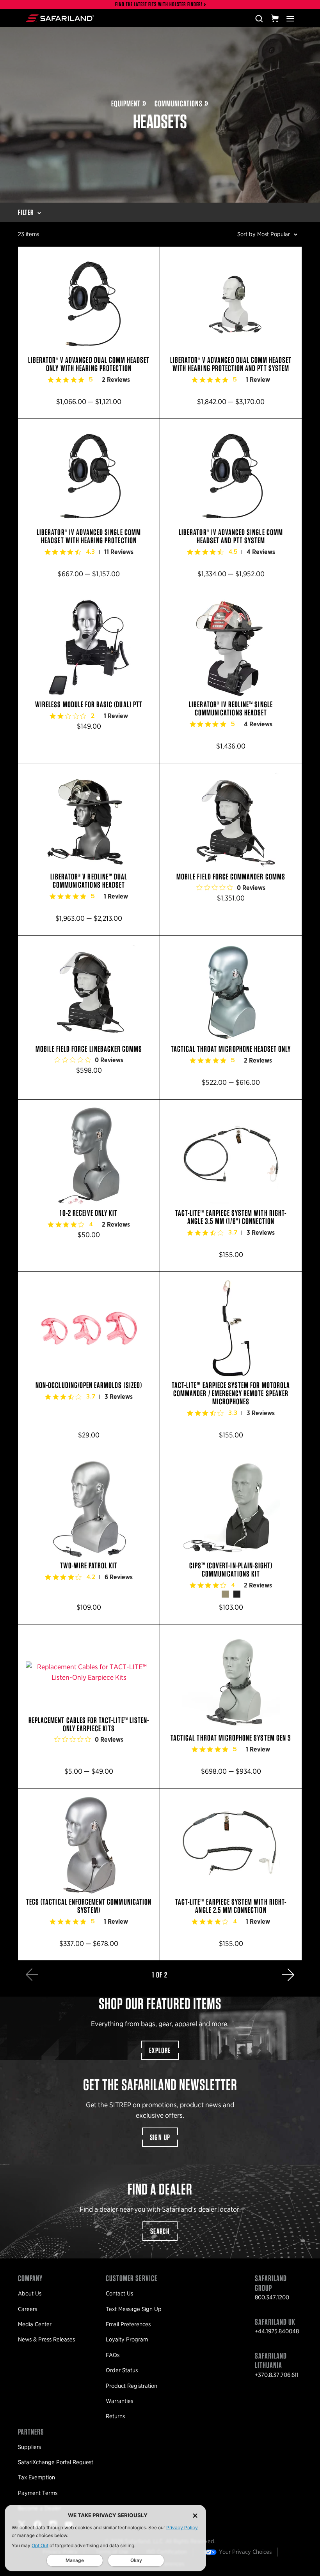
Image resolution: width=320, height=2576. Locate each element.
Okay (136, 2560)
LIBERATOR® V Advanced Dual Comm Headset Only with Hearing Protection (89, 333)
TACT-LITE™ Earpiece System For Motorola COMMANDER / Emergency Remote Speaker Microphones (231, 1362)
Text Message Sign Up (134, 2309)
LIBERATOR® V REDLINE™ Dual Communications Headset (89, 849)
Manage (75, 2560)
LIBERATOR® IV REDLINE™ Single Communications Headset (231, 677)
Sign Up (160, 2137)
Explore (160, 2050)
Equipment (126, 103)
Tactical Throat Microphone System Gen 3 (231, 1706)
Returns (115, 2416)
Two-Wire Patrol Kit (89, 1538)
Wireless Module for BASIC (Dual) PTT (89, 677)
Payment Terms (38, 2493)
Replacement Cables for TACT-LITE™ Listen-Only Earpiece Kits (89, 1706)
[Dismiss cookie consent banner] (195, 2515)
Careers (28, 2309)
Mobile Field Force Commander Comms (231, 849)
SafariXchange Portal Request (56, 2462)
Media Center (35, 2324)
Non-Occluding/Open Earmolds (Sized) (89, 1362)
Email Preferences (128, 2324)
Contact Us (119, 2294)
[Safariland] (60, 18)
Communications (179, 103)
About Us (30, 2294)
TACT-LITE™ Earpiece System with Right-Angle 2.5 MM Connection (231, 1874)
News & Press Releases (46, 2339)
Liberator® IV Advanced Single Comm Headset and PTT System (231, 505)
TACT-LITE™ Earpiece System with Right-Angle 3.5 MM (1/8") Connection (231, 1186)
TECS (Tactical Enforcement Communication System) (89, 1874)
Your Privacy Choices (245, 2552)
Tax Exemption (36, 2477)
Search (160, 2231)
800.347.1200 (272, 2297)
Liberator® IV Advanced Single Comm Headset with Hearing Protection (89, 505)
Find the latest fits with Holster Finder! (159, 4)
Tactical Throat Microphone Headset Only (231, 1017)
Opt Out (40, 2545)
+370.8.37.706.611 (277, 2375)
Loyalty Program (127, 2339)
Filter (26, 212)
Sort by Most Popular (264, 234)
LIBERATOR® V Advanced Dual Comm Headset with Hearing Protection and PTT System (231, 333)
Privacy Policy (182, 2527)
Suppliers (29, 2447)
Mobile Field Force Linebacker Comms (89, 1017)
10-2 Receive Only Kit (89, 1186)
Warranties (119, 2401)
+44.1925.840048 (277, 2331)
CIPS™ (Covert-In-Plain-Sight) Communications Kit (231, 1538)
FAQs (113, 2355)
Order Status (122, 2370)
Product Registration (132, 2386)
